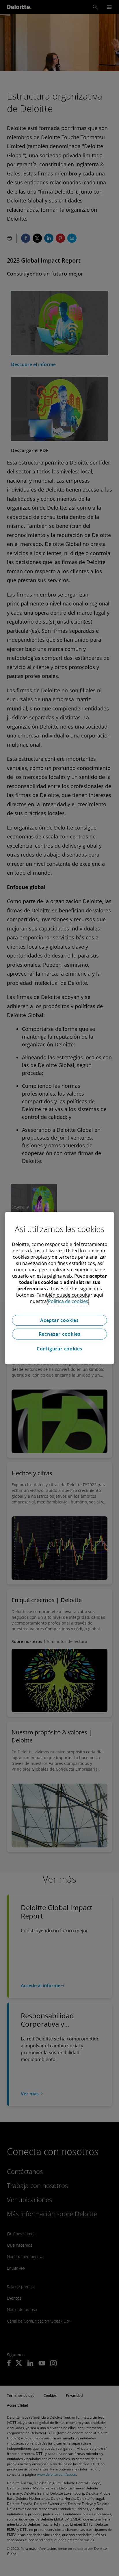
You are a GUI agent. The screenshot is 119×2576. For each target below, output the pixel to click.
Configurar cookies (59, 1349)
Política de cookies (68, 1301)
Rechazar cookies (60, 1334)
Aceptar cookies (59, 1320)
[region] (59, 1288)
